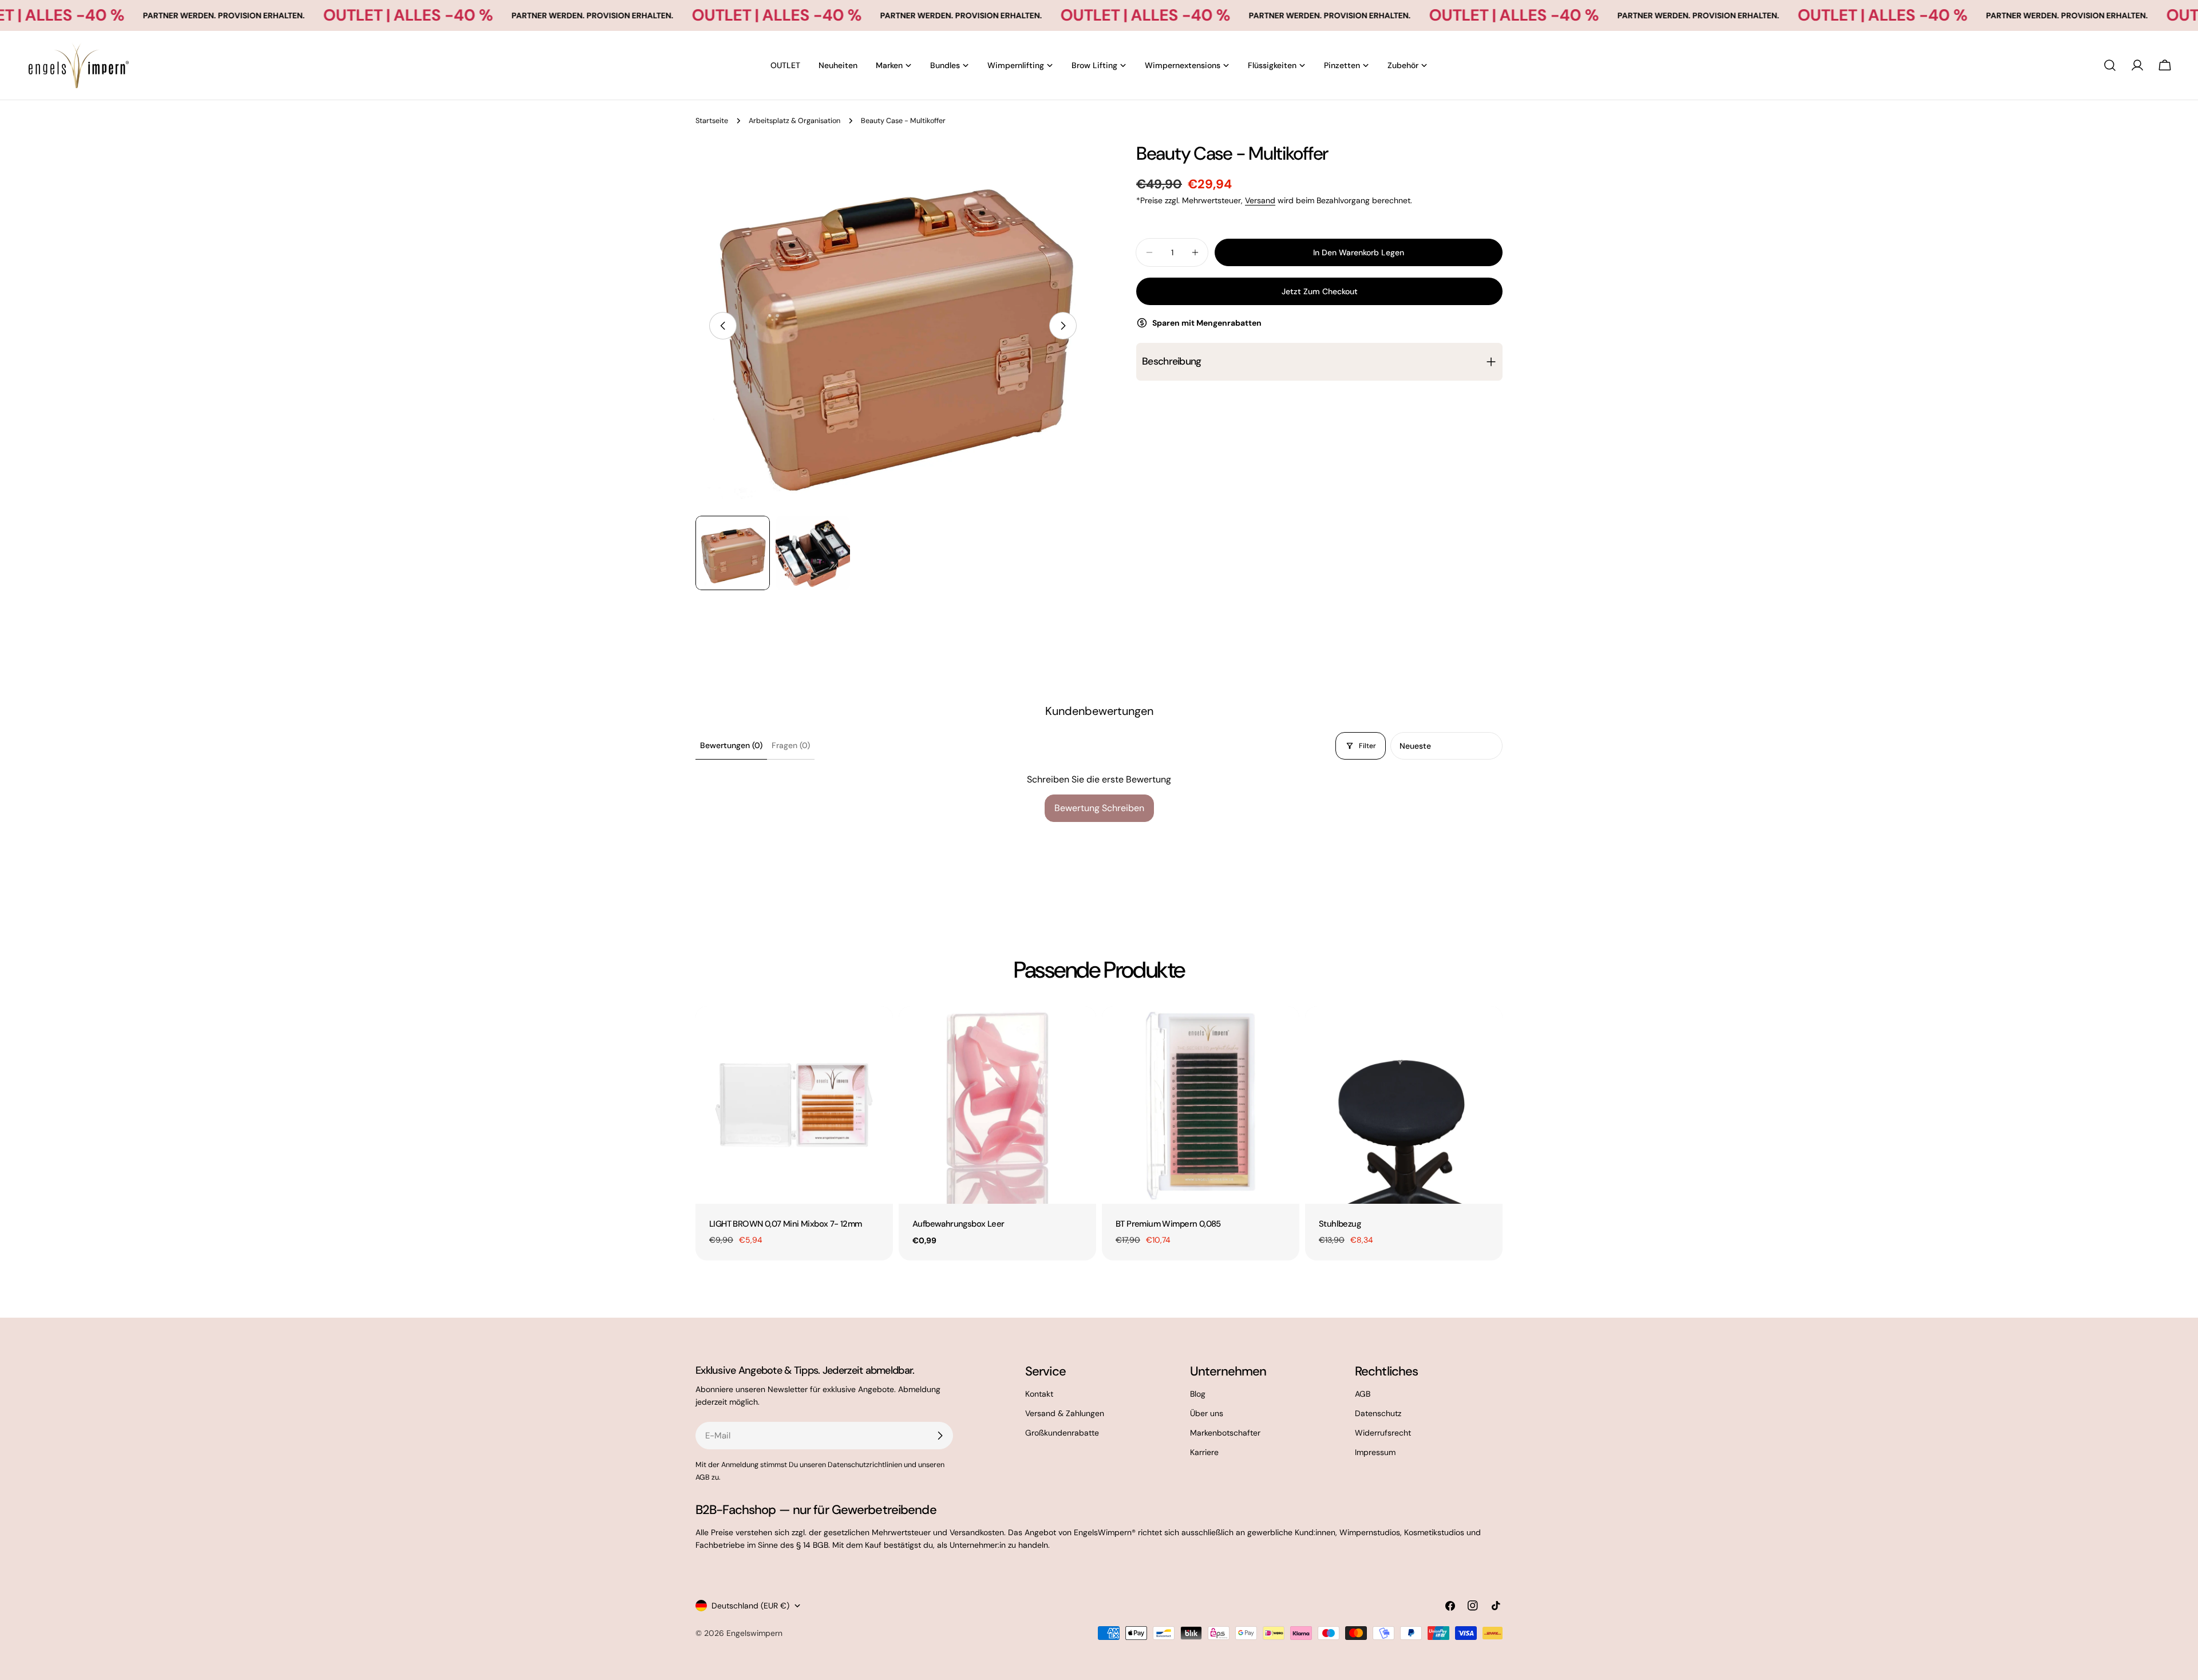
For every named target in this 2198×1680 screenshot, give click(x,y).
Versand (1260, 200)
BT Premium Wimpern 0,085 (1168, 1224)
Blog (1198, 1394)
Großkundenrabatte (1062, 1433)
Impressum (1375, 1452)
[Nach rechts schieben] (1063, 326)
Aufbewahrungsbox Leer (958, 1224)
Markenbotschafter (1225, 1433)
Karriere (1204, 1452)
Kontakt (1039, 1394)
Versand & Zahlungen (1065, 1413)
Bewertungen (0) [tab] (731, 745)
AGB (1363, 1394)
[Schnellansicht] (876, 1031)
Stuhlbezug (1340, 1224)
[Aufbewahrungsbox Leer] (997, 1105)
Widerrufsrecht (1383, 1433)
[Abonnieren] (940, 1436)
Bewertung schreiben (1099, 808)
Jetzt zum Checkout (1320, 291)
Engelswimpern (754, 1633)
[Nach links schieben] (723, 326)
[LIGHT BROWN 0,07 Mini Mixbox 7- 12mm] (794, 1105)
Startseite (712, 121)
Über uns (1207, 1413)
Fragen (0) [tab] (791, 745)
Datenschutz (1378, 1413)
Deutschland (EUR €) (750, 1606)
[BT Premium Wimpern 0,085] (1201, 1105)
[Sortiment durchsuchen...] (2110, 65)
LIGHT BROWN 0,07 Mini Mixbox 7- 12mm (786, 1224)
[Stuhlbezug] (1404, 1105)
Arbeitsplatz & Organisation (794, 121)
